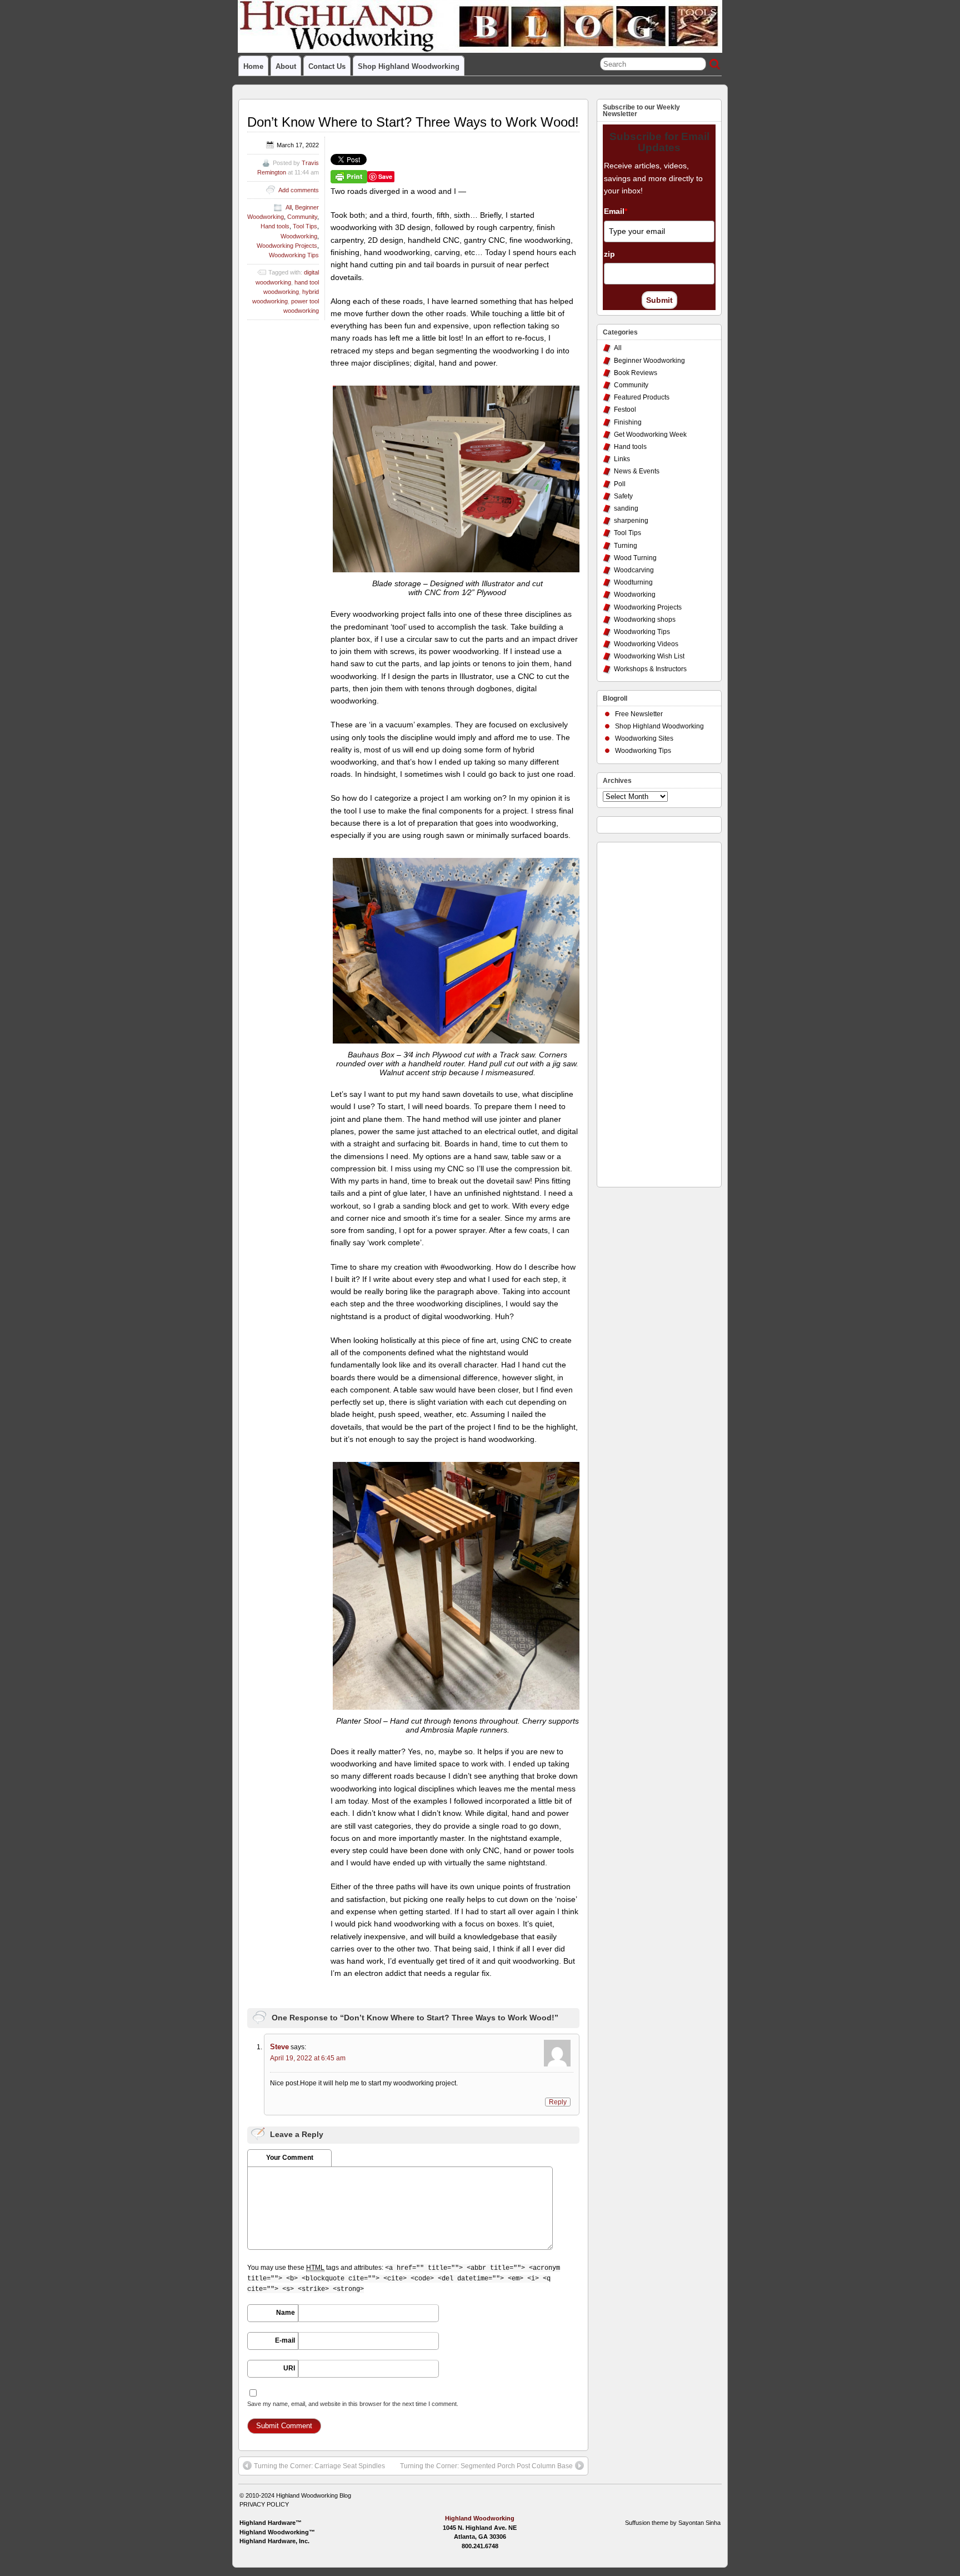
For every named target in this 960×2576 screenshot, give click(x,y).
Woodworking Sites (644, 738)
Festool (625, 410)
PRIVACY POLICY (264, 2504)
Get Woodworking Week (650, 435)
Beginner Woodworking (649, 361)
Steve (279, 2047)
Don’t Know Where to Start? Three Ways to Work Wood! (413, 122)
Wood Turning (635, 558)
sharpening (631, 521)
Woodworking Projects (287, 246)
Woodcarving (634, 570)
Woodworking (299, 236)
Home (253, 66)
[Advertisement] (647, 1012)
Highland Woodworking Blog (314, 2495)
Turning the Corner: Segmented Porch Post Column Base (486, 2466)
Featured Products (642, 397)
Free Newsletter (639, 714)
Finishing (628, 422)
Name (286, 2313)
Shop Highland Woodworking (409, 66)
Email (616, 211)
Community (302, 217)
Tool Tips (305, 226)
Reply (558, 2102)
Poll (620, 484)
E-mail (285, 2340)
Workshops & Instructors (650, 669)
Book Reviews (636, 373)
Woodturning (633, 582)
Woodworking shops (645, 620)
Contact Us (327, 66)
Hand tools (275, 226)
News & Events (637, 471)
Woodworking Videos (646, 644)
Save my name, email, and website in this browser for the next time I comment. (353, 2404)
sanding (626, 508)
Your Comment (290, 2158)
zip (609, 254)
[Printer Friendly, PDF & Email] (349, 176)
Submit (659, 300)
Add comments (299, 190)
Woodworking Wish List (649, 656)
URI (289, 2368)
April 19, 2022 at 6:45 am (308, 2058)
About (286, 66)
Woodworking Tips (294, 255)
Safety (623, 496)
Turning (626, 546)
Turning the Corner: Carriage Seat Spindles (319, 2466)
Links (622, 459)
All (289, 207)
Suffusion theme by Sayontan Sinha (673, 2523)
